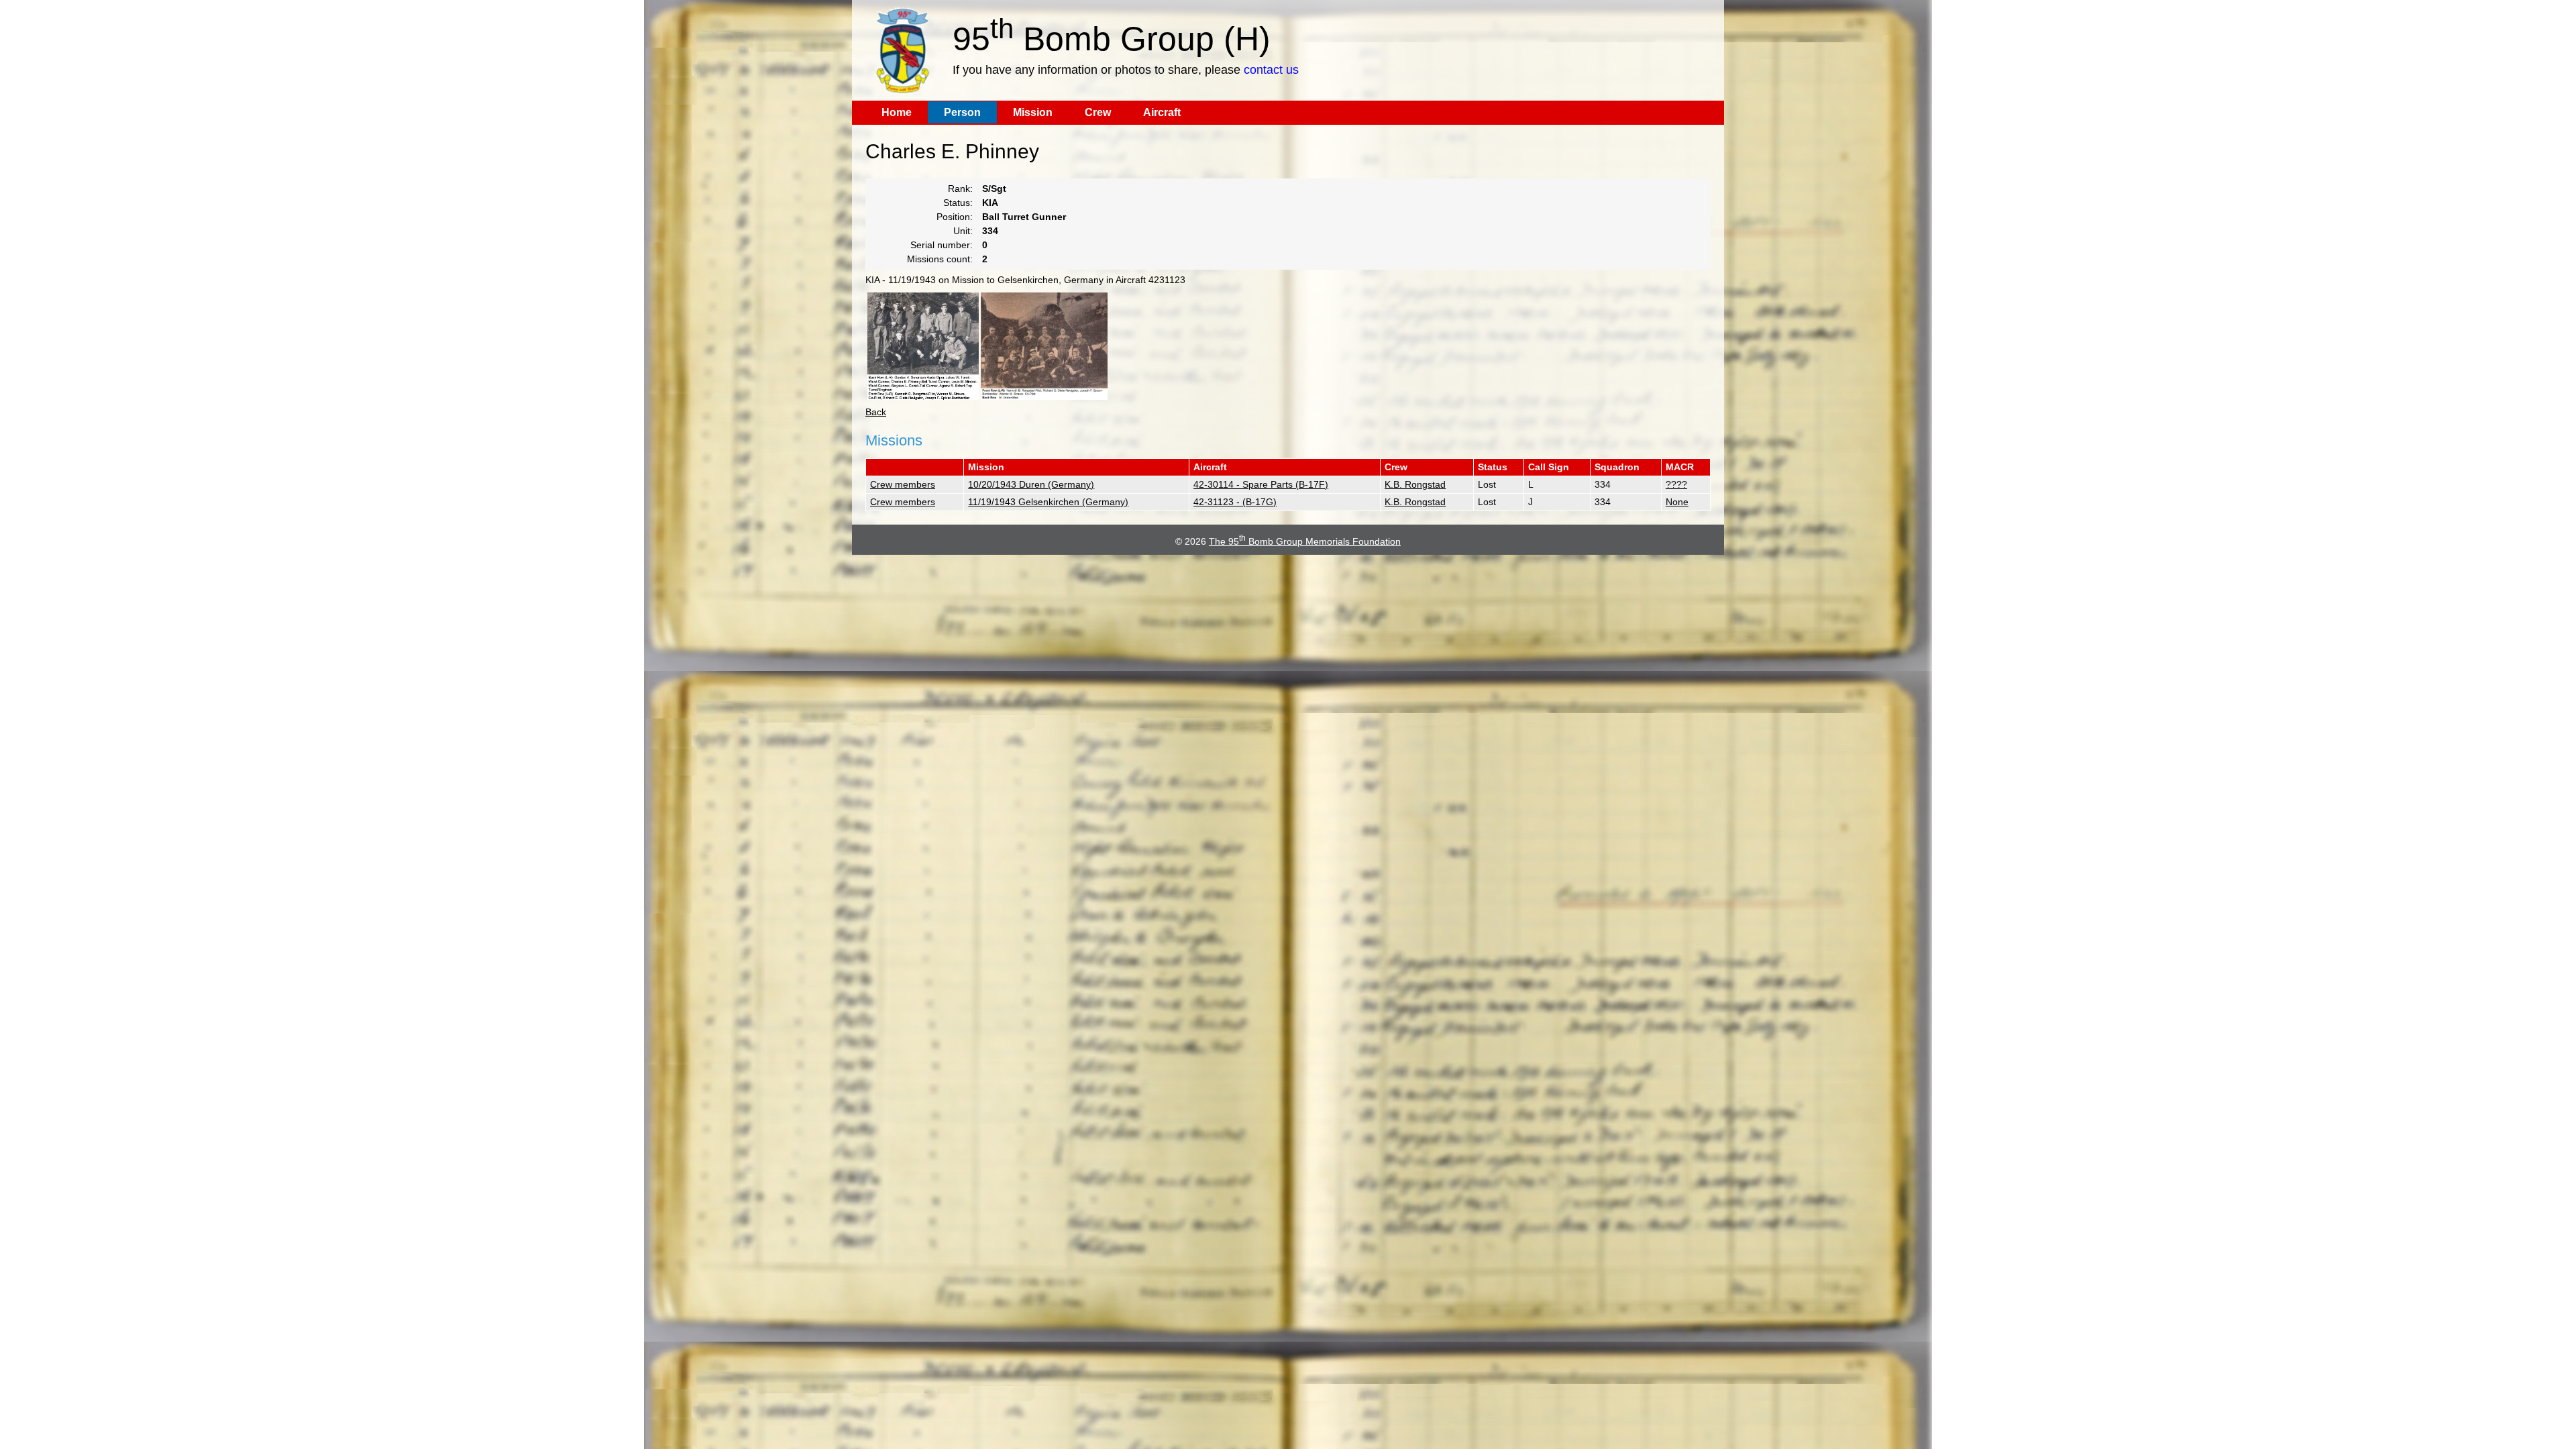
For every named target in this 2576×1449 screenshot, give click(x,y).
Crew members (903, 484)
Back (876, 412)
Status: (958, 203)
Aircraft (1162, 112)
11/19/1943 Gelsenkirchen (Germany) (1048, 502)
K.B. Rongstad (1415, 484)
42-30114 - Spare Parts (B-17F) (1261, 484)
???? (1676, 484)
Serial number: (942, 245)
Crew (1098, 112)
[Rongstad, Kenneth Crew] (923, 346)
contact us (1271, 70)
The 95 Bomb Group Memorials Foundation (1305, 541)
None (1677, 502)
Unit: (963, 231)
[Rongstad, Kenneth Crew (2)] (1044, 346)
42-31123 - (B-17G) (1235, 502)
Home (897, 112)
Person (962, 112)
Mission (1033, 112)
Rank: (960, 189)
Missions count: (940, 259)
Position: (955, 217)
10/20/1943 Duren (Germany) (1031, 484)
